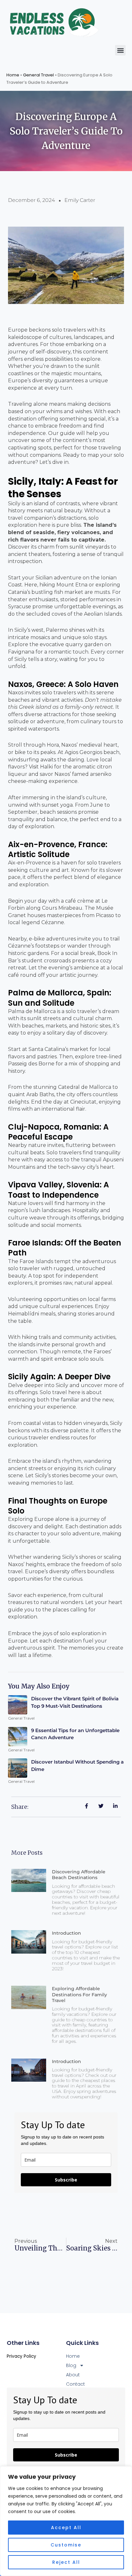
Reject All (66, 2562)
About (73, 2375)
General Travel (38, 75)
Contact (75, 2384)
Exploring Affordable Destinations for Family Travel (79, 1994)
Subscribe (66, 2180)
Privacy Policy (21, 2356)
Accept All (66, 2528)
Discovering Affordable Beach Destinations (79, 1875)
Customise (66, 2545)
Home (13, 75)
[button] (120, 50)
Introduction (66, 1933)
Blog (71, 2365)
